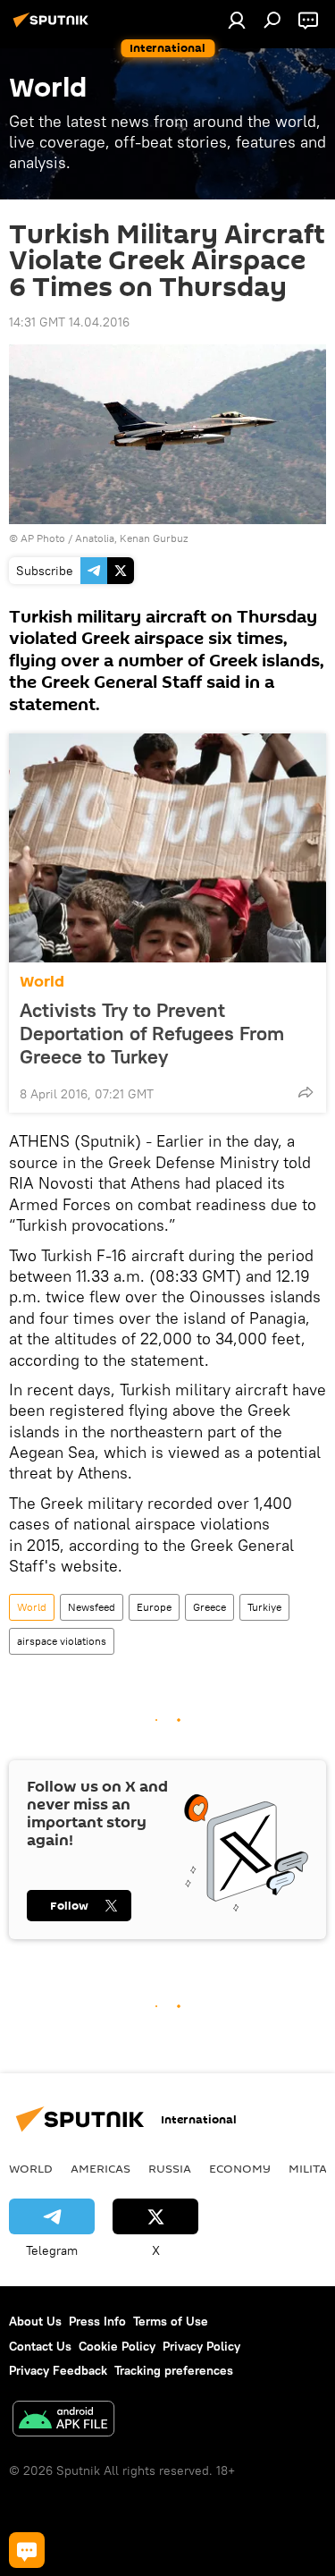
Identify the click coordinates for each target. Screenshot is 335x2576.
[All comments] (27, 2550)
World (42, 982)
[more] (306, 1092)
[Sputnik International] (54, 27)
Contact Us (40, 2346)
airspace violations (62, 1641)
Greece (209, 1607)
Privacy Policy (201, 2346)
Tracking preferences (174, 2370)
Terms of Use (171, 2321)
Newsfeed (92, 1607)
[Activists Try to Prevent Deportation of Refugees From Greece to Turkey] (167, 848)
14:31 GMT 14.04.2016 (69, 322)
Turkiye (264, 1607)
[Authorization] (237, 20)
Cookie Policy (117, 2346)
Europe (154, 1607)
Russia (170, 2168)
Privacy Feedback (58, 2370)
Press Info (97, 2321)
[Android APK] (63, 2421)
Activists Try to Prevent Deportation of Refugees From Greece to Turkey (152, 1033)
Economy (240, 2168)
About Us (35, 2321)
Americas (100, 2168)
